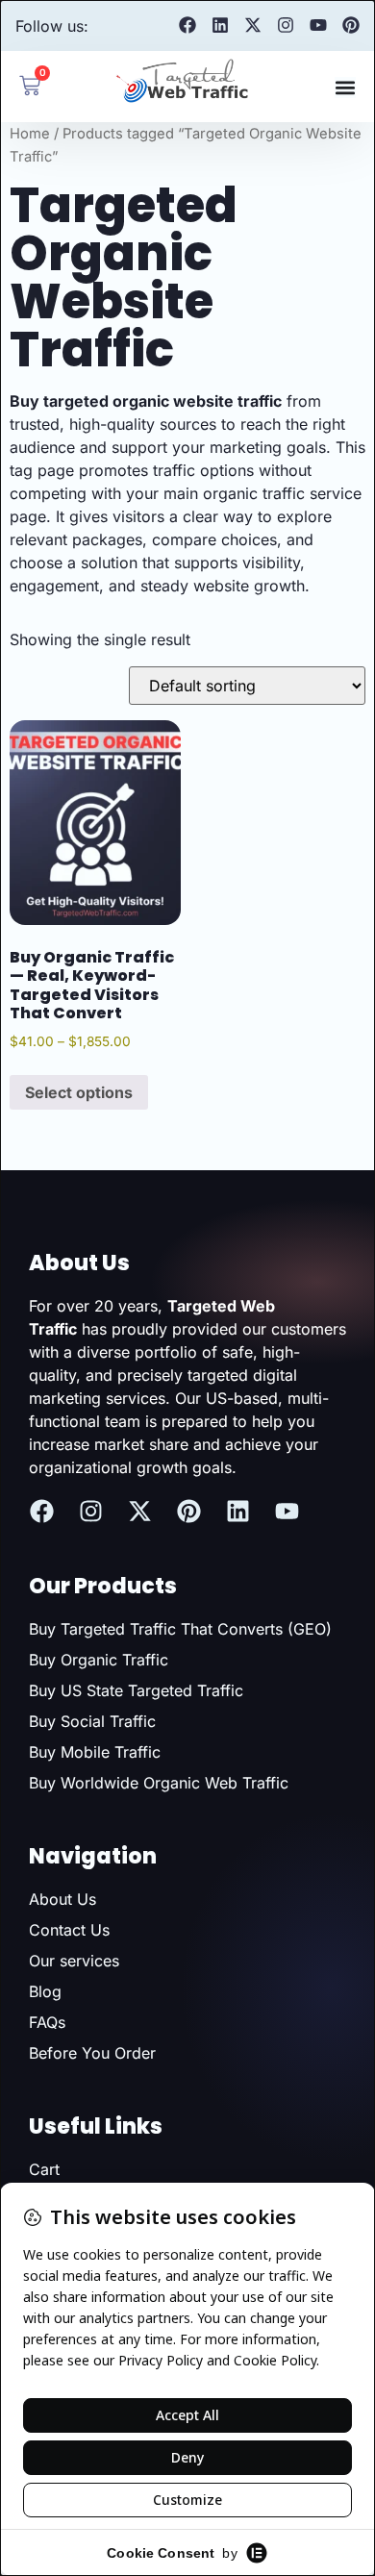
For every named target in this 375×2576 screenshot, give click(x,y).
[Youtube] (318, 25)
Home (30, 134)
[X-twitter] (253, 25)
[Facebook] (187, 25)
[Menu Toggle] (345, 88)
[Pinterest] (351, 25)
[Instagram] (286, 25)
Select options (79, 1092)
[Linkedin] (220, 25)
